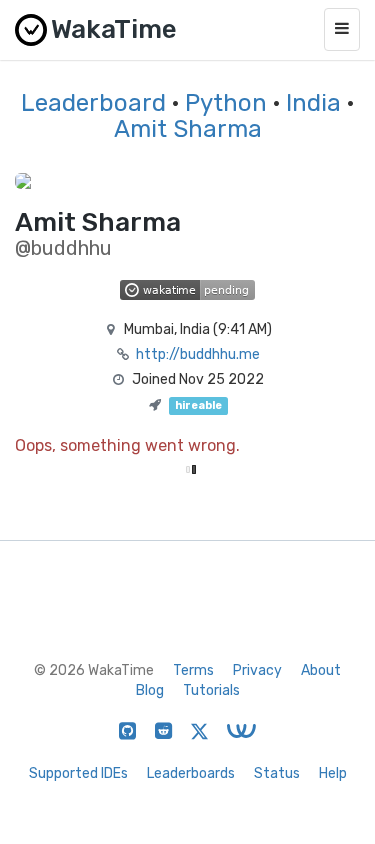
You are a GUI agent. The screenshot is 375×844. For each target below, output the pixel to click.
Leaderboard (93, 103)
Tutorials (211, 690)
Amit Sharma (188, 129)
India (313, 103)
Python (226, 103)
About (321, 670)
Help (333, 773)
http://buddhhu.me (198, 354)
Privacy (257, 670)
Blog (150, 690)
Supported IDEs (78, 773)
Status (277, 773)
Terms (193, 670)
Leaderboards (191, 773)
